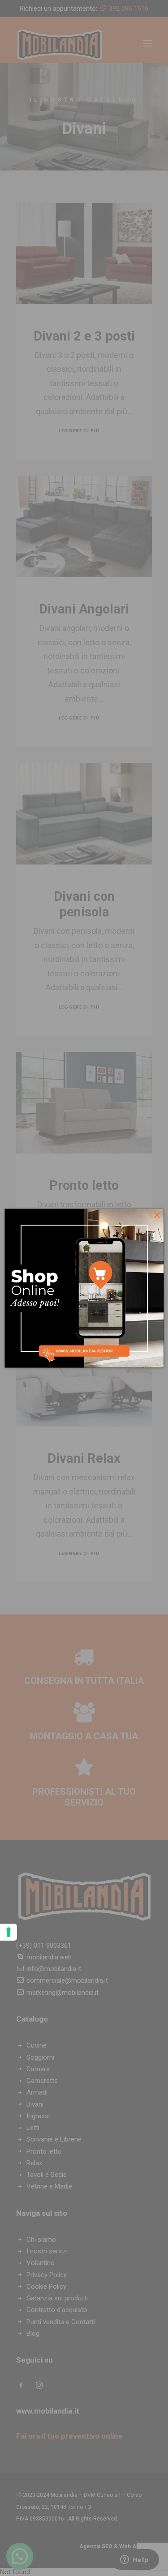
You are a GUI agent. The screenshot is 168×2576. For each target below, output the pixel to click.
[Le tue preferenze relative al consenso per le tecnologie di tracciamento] (9, 1932)
